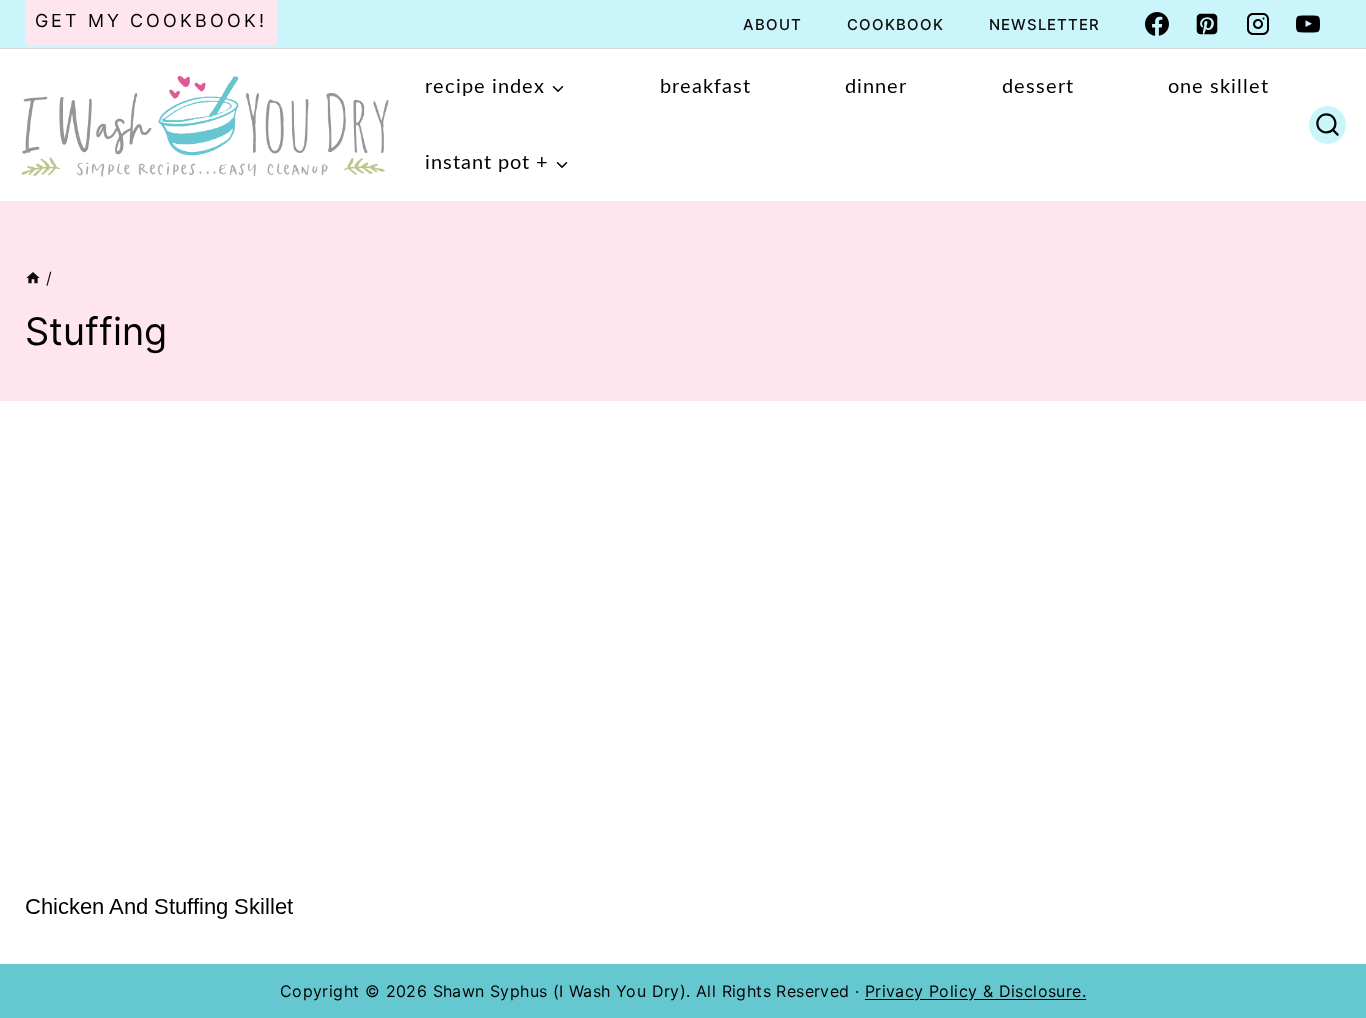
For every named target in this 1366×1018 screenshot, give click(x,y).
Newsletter (1044, 24)
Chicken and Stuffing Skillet (159, 906)
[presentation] (174, 649)
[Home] (33, 278)
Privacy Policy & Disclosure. (975, 991)
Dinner (876, 87)
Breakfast (705, 87)
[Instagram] (1258, 24)
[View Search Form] (1327, 125)
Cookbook (895, 24)
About (772, 24)
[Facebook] (1157, 24)
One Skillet (1218, 87)
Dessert (1038, 87)
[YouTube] (1308, 24)
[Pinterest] (1207, 24)
